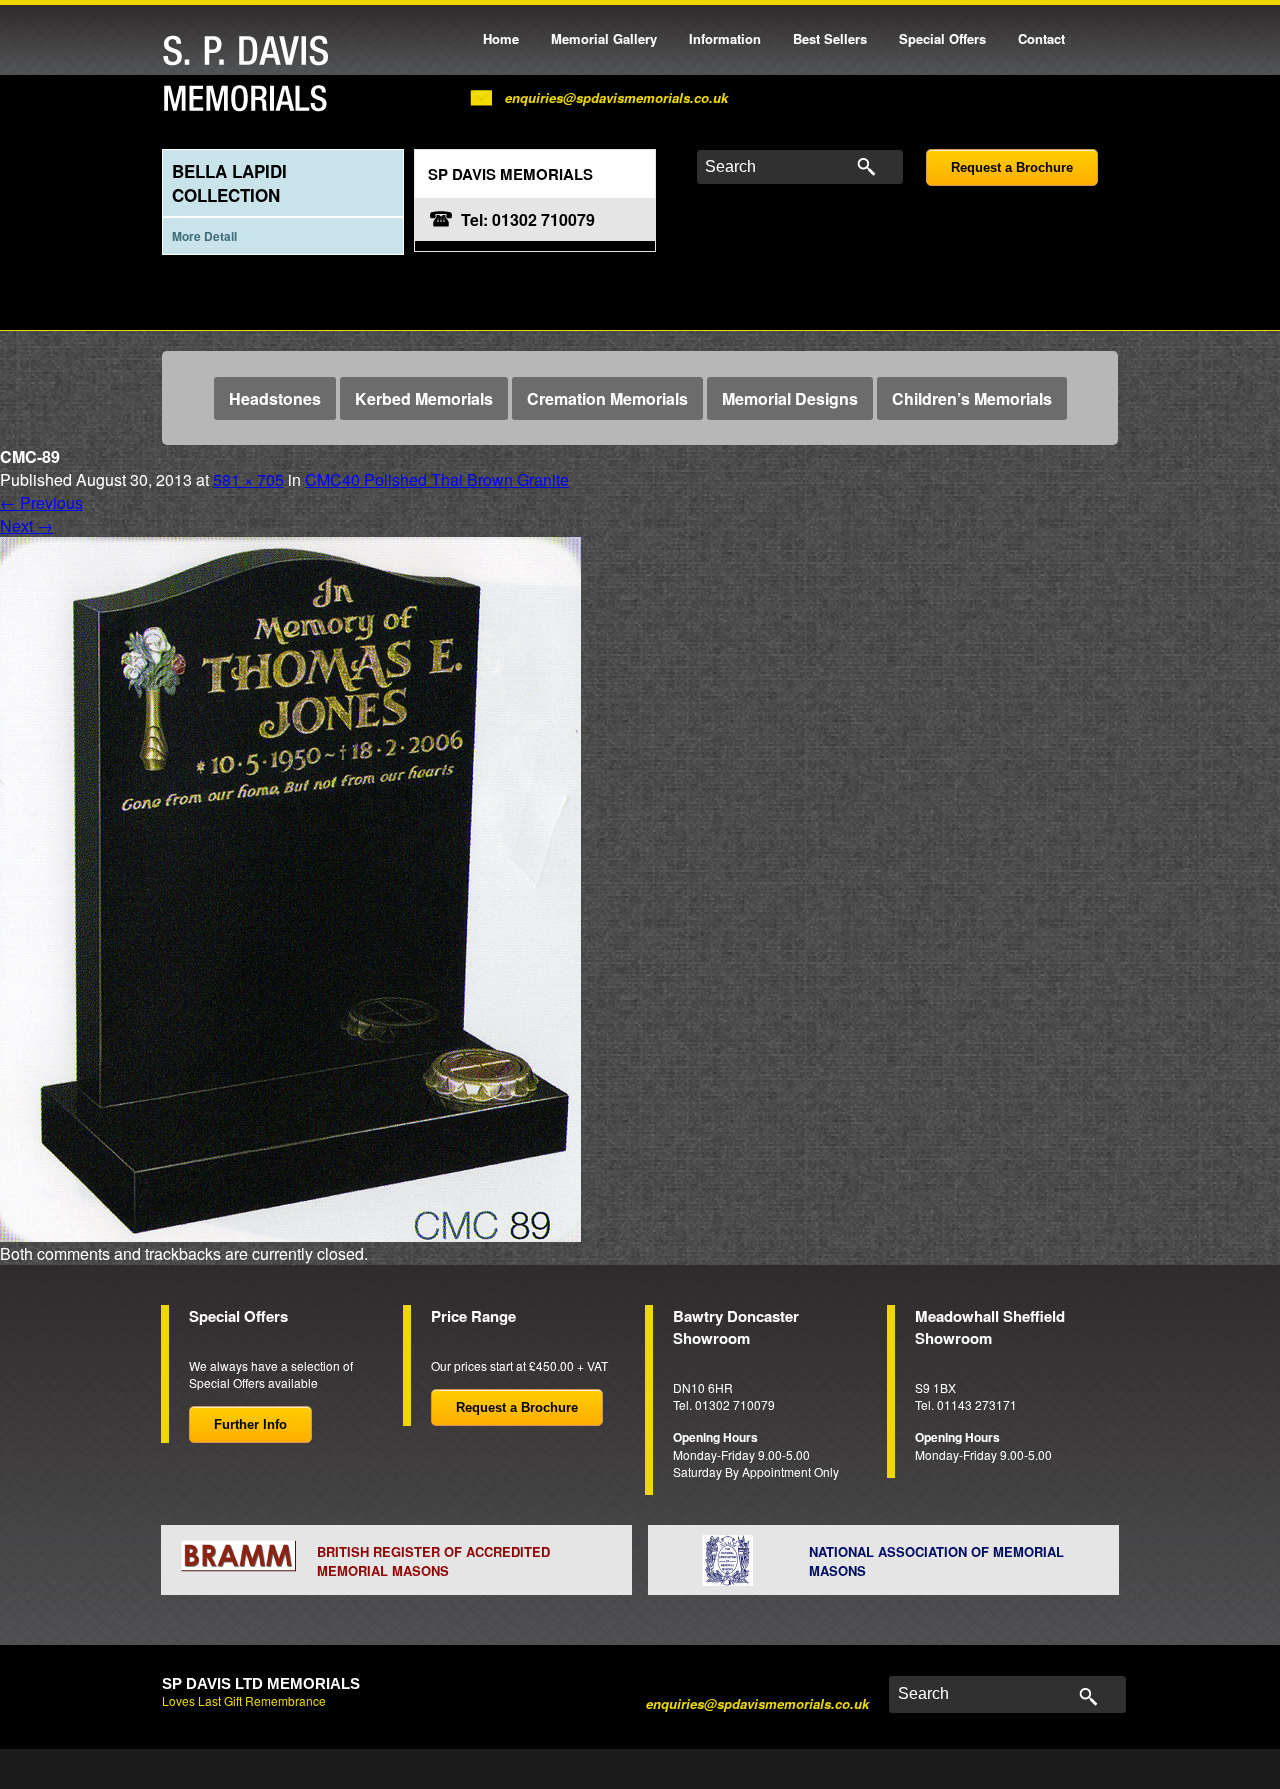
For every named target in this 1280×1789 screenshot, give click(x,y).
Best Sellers (830, 38)
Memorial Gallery (604, 38)
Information (725, 38)
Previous (41, 502)
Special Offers (942, 38)
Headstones (275, 398)
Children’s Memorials (972, 398)
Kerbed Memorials (424, 398)
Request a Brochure (1012, 167)
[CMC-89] (290, 887)
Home (501, 38)
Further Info (250, 1424)
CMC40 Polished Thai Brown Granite (437, 479)
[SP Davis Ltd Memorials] (251, 74)
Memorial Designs (790, 398)
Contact (1041, 38)
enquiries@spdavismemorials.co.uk (616, 97)
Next (26, 525)
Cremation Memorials (607, 398)
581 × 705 (248, 479)
